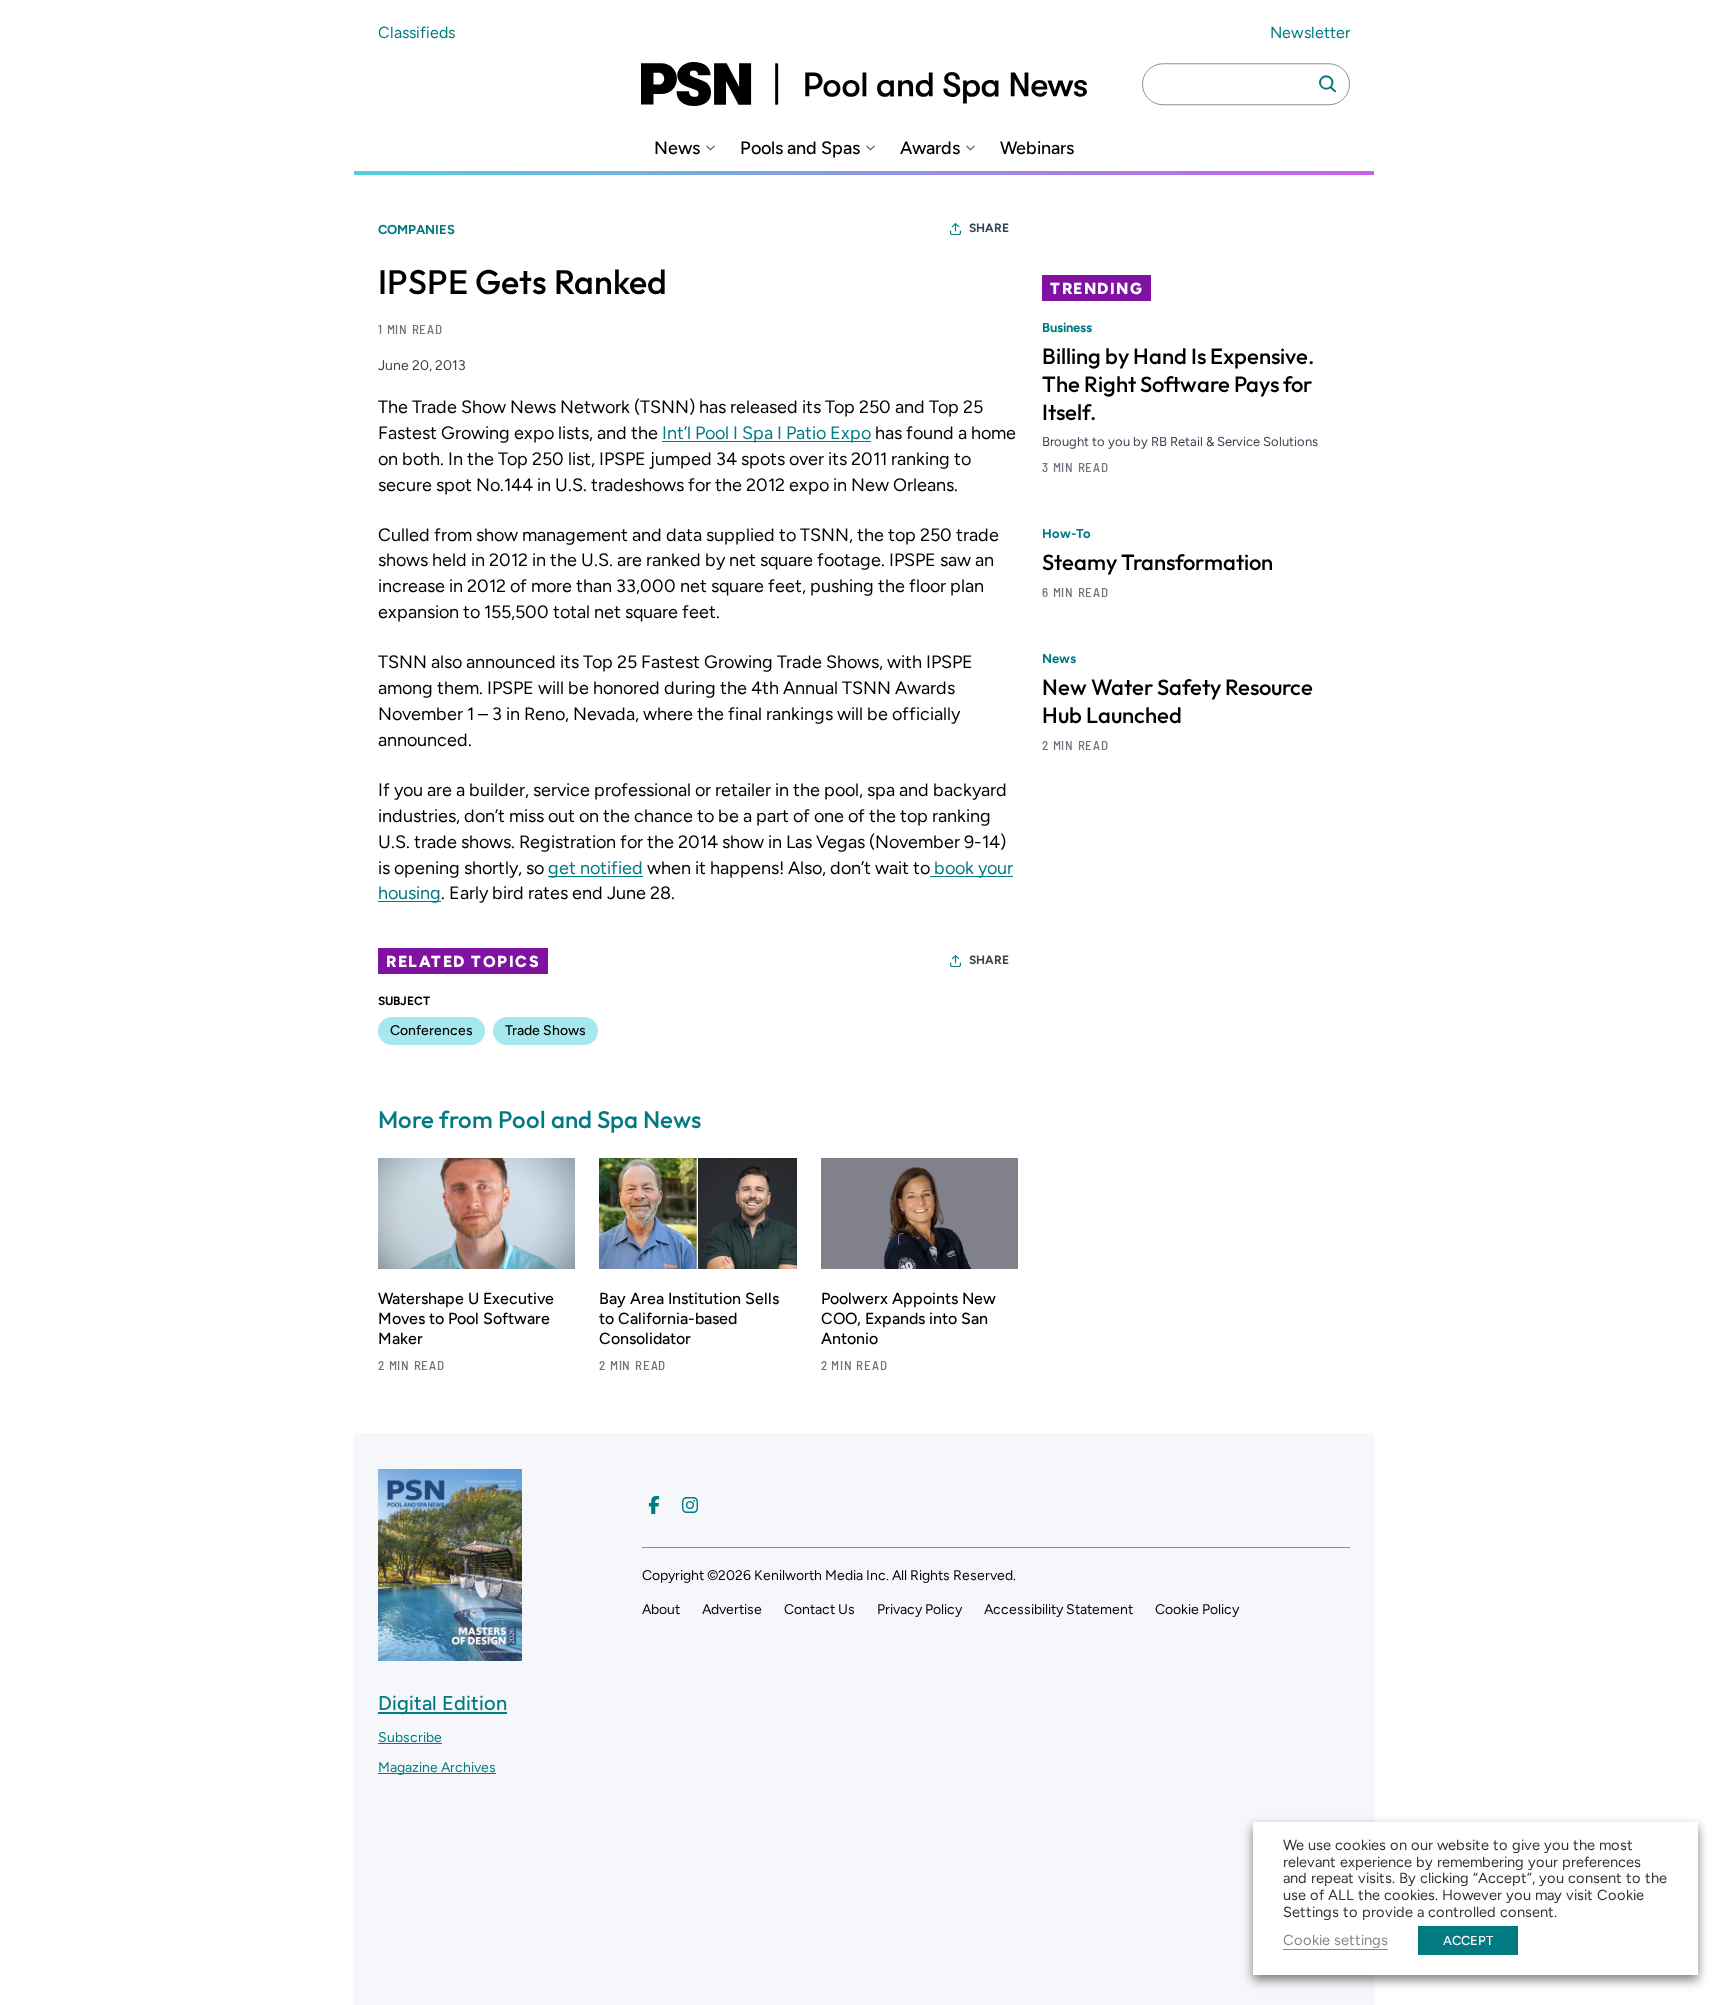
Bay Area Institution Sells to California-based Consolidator (689, 1318)
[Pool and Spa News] (864, 84)
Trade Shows (545, 1030)
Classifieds (416, 32)
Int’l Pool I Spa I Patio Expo (766, 433)
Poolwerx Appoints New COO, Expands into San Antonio (908, 1318)
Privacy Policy (919, 1609)
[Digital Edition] (450, 1651)
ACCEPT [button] (1468, 1940)
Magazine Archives (437, 1767)
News (677, 148)
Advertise (732, 1609)
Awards (930, 148)
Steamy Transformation (1157, 562)
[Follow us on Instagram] (690, 1505)
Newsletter (1310, 32)
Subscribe (410, 1737)
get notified (595, 868)
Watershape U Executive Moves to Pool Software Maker (466, 1318)
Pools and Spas (800, 148)
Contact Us (819, 1609)
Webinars (1037, 148)
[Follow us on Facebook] (654, 1505)
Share (989, 228)
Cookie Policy (1197, 1609)
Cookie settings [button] (1335, 1940)
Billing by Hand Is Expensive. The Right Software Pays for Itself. (1178, 384)
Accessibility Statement (1058, 1609)
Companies (416, 229)
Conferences (431, 1030)
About (661, 1609)
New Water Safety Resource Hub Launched (1177, 701)
